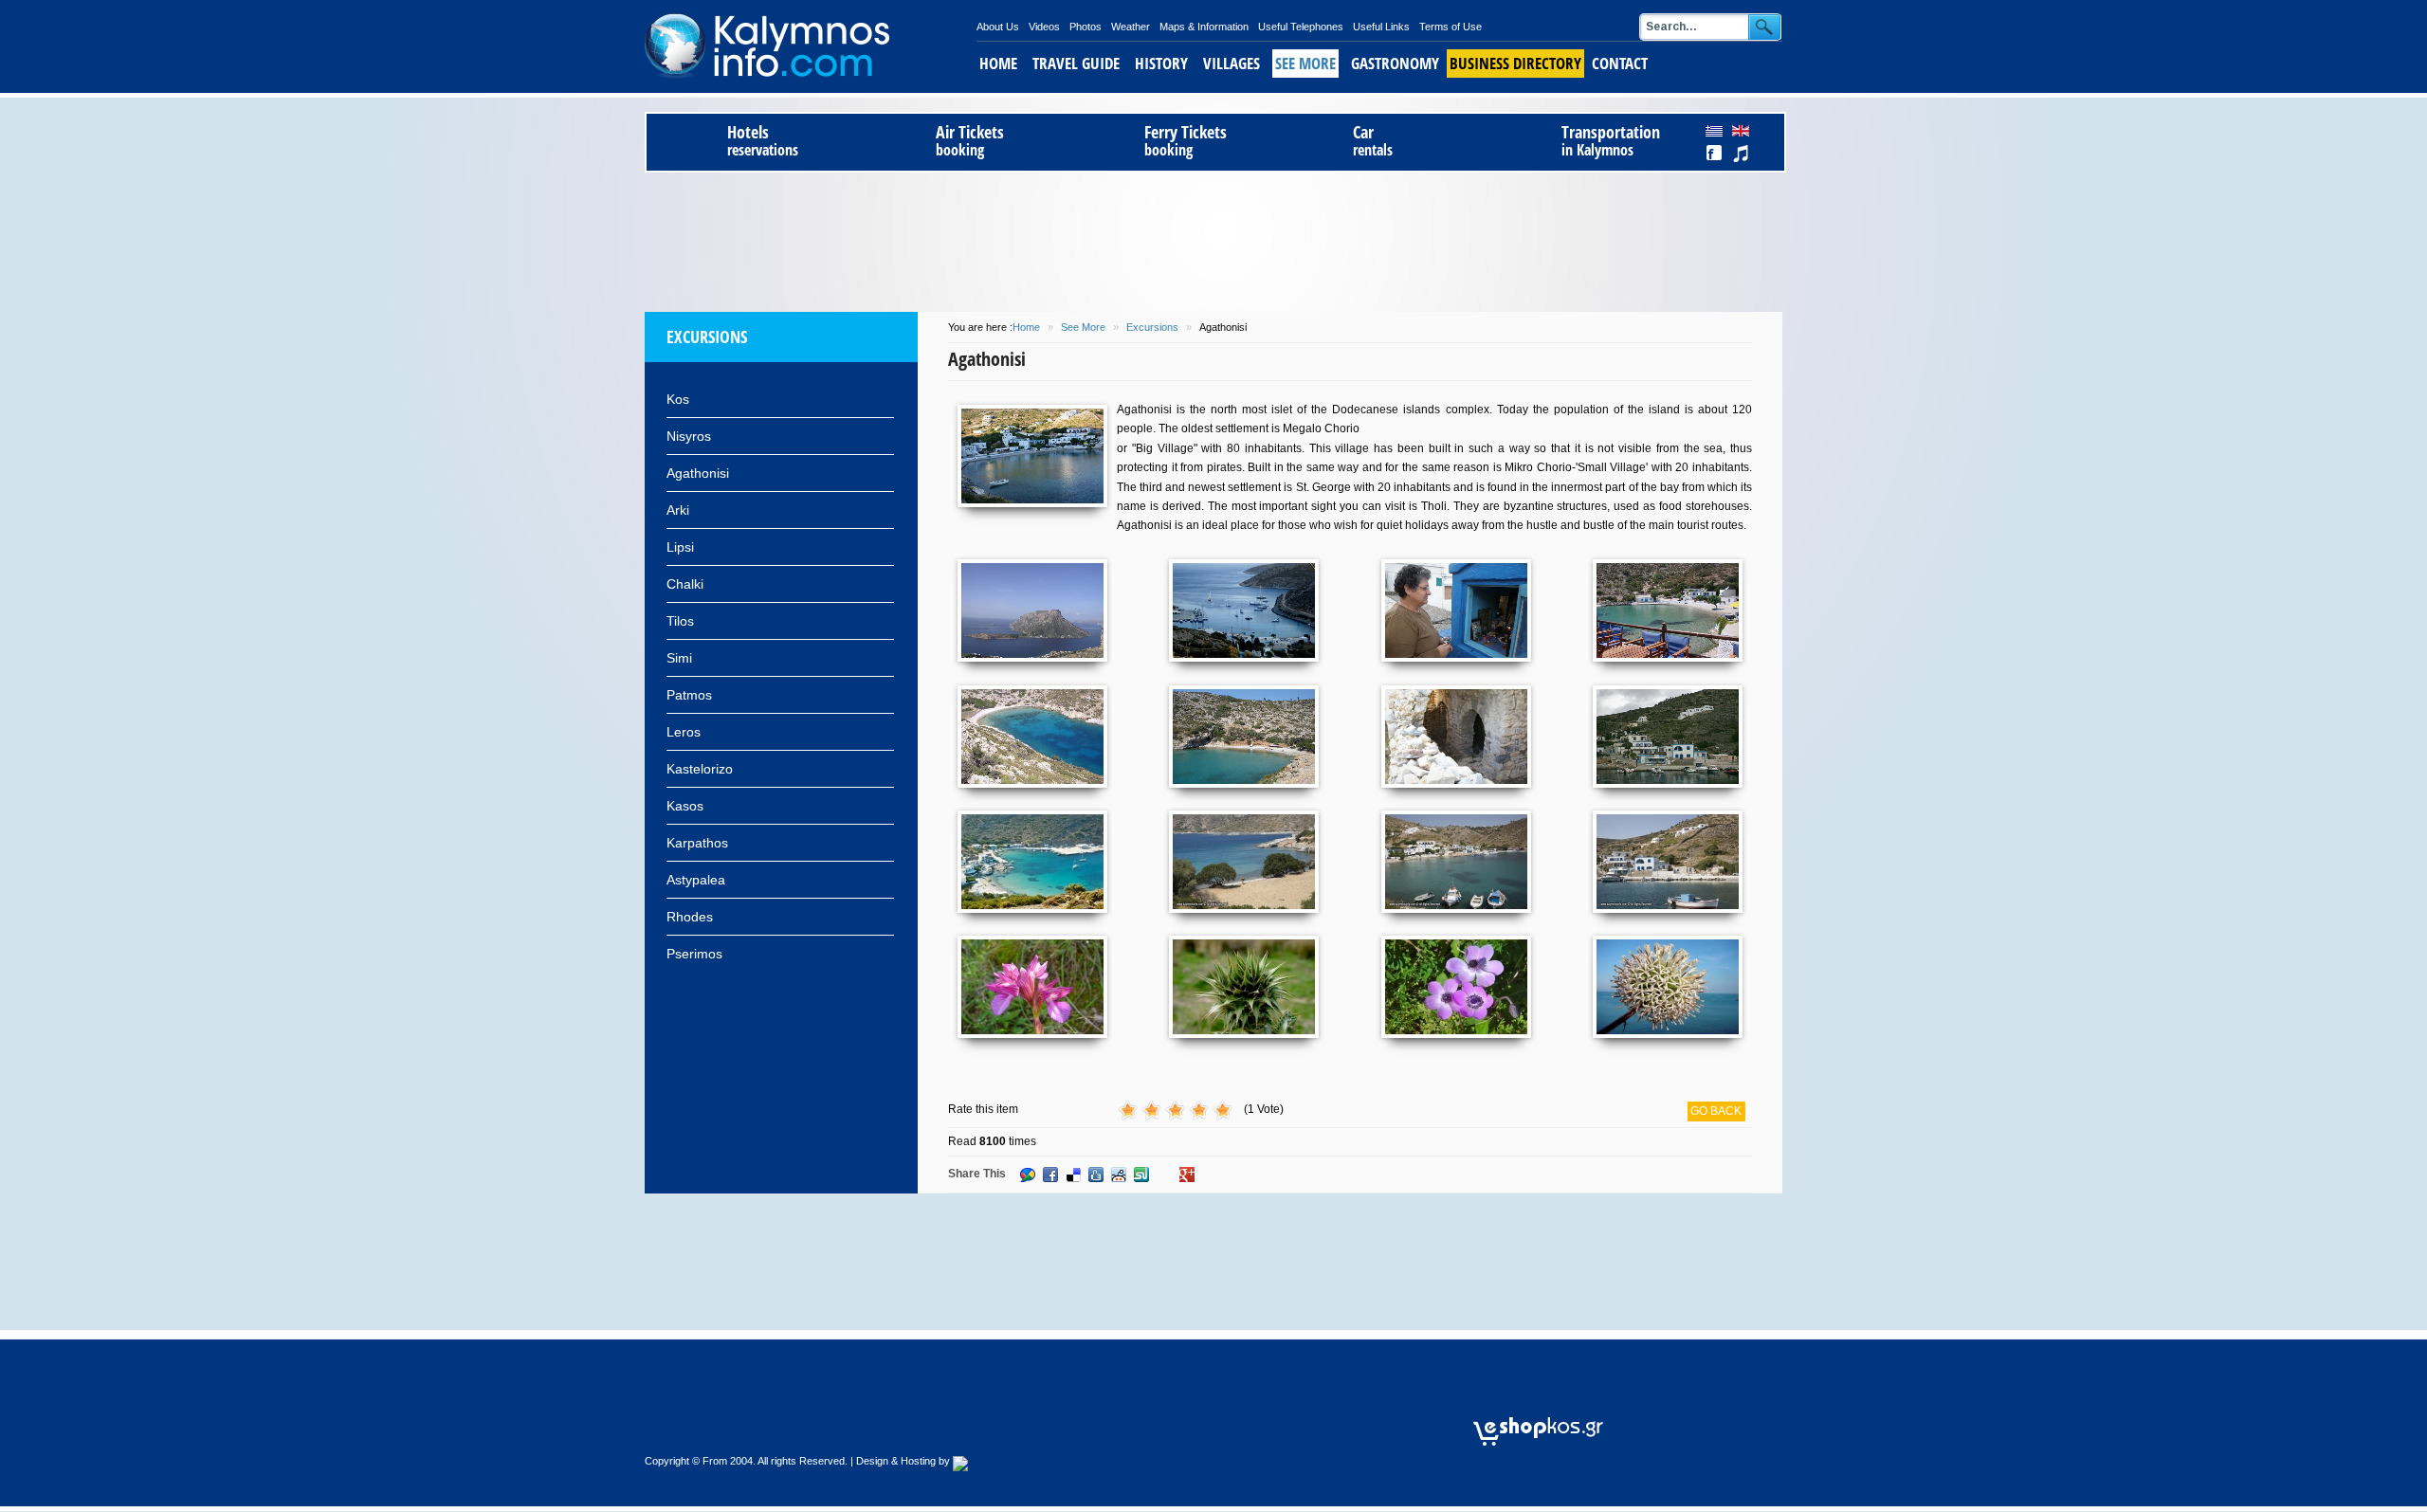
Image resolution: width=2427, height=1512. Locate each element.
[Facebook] (1708, 1430)
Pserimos (694, 954)
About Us (998, 27)
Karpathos (697, 843)
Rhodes (690, 917)
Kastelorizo (700, 769)
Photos (1086, 27)
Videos (1044, 27)
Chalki (685, 584)
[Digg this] (1096, 1175)
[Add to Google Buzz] (1028, 1175)
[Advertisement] (1213, 239)
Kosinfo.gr (811, 46)
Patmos (689, 695)
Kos (678, 399)
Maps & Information (1204, 27)
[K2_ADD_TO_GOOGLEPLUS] (1187, 1175)
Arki (678, 510)
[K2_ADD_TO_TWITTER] (1210, 1175)
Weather (1131, 27)
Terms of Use (1451, 27)
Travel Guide (1076, 63)
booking (970, 141)
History (1161, 63)
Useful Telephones (1301, 27)
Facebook (1715, 154)
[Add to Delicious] (1073, 1175)
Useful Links (1381, 27)
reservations (763, 141)
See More (1305, 63)
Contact (1620, 63)
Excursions (1152, 327)
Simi (679, 658)
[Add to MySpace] (1164, 1175)
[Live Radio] (1748, 1430)
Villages (1232, 63)
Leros (684, 732)
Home (998, 63)
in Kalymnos (1611, 141)
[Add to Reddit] (1119, 1175)
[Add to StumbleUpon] (1141, 1175)
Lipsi (680, 547)
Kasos (685, 806)
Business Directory (1515, 63)
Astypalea (696, 880)
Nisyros (689, 436)
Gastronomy (1395, 63)
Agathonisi (698, 473)
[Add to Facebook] (1050, 1175)
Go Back (1716, 1111)
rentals (1373, 141)
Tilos (680, 621)
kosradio (1741, 154)
